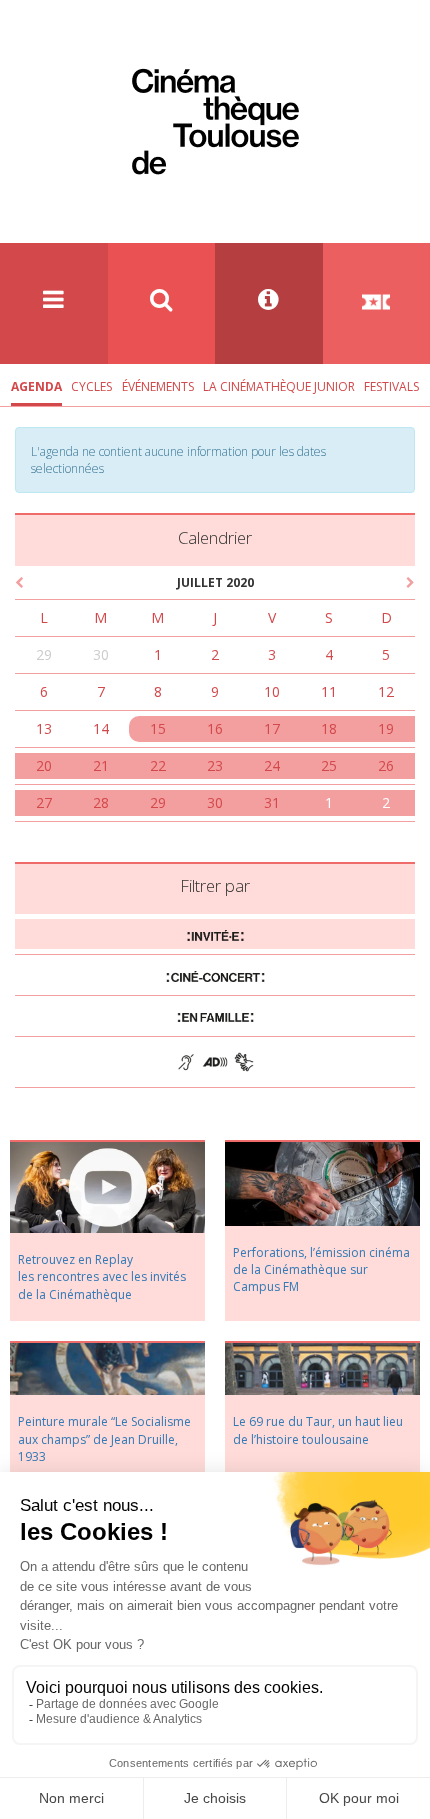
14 (101, 728)
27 (44, 802)
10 (272, 691)
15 (158, 728)
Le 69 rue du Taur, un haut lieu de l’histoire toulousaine (318, 1430)
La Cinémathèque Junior (279, 386)
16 (215, 728)
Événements (158, 386)
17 (272, 728)
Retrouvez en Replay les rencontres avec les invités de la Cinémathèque (102, 1276)
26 (386, 765)
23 (215, 765)
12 (386, 691)
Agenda (36, 386)
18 (329, 728)
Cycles (91, 386)
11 (329, 691)
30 (101, 654)
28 (101, 802)
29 (44, 654)
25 (329, 765)
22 (158, 765)
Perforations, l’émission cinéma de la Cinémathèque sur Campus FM (321, 1269)
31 (272, 802)
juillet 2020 (215, 582)
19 (386, 728)
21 (101, 765)
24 (272, 765)
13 (44, 728)
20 (44, 765)
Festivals (391, 386)
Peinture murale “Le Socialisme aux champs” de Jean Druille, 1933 (104, 1438)
